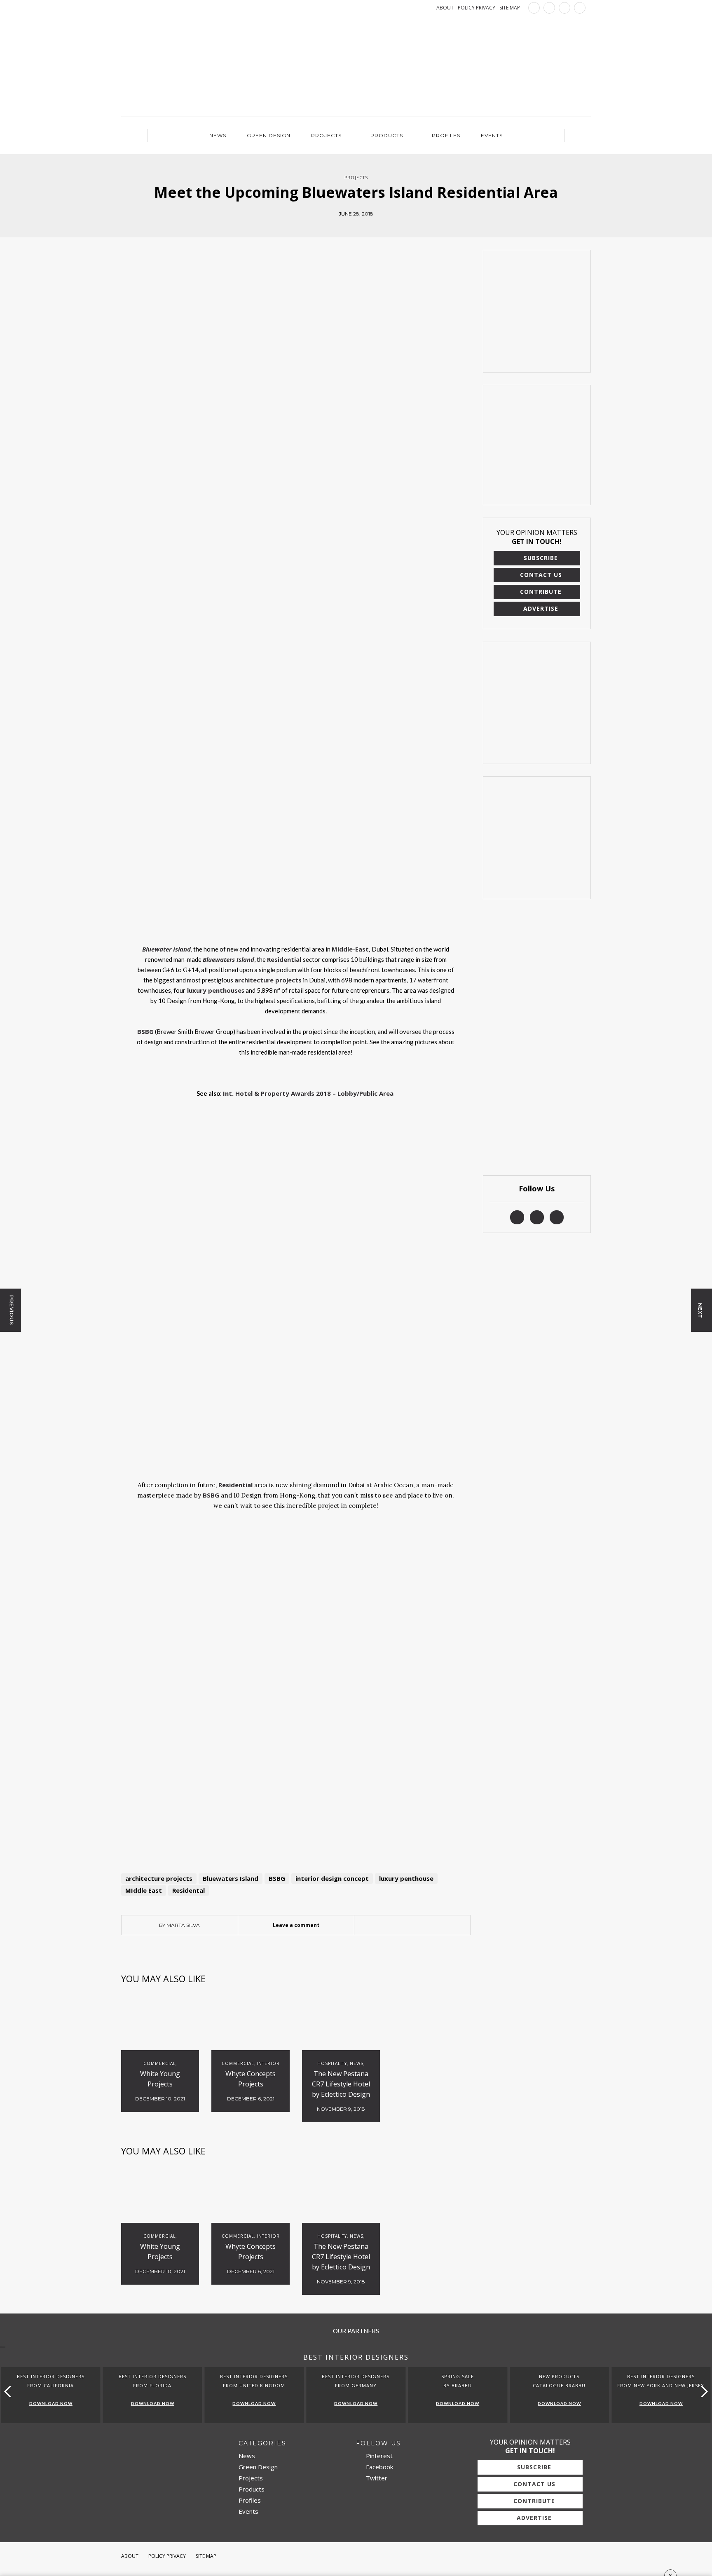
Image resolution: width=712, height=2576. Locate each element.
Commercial (159, 2063)
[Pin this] (424, 1925)
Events (492, 135)
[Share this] (400, 1925)
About (130, 2556)
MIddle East (144, 1890)
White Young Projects (160, 2079)
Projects (326, 135)
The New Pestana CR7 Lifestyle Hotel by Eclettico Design (341, 2084)
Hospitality (332, 2063)
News (218, 135)
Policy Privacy (167, 2556)
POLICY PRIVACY (477, 8)
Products (387, 135)
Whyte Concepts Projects (251, 2079)
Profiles (446, 135)
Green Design (269, 135)
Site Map (206, 2556)
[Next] (162, 1112)
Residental (189, 1890)
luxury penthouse (406, 1878)
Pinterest (378, 2456)
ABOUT (445, 8)
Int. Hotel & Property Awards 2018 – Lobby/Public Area (309, 1093)
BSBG (277, 1878)
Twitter (376, 2478)
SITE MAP (510, 8)
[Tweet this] (412, 1925)
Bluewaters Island (231, 1878)
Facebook (379, 2467)
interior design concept (332, 1878)
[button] (702, 2392)
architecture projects (159, 1878)
